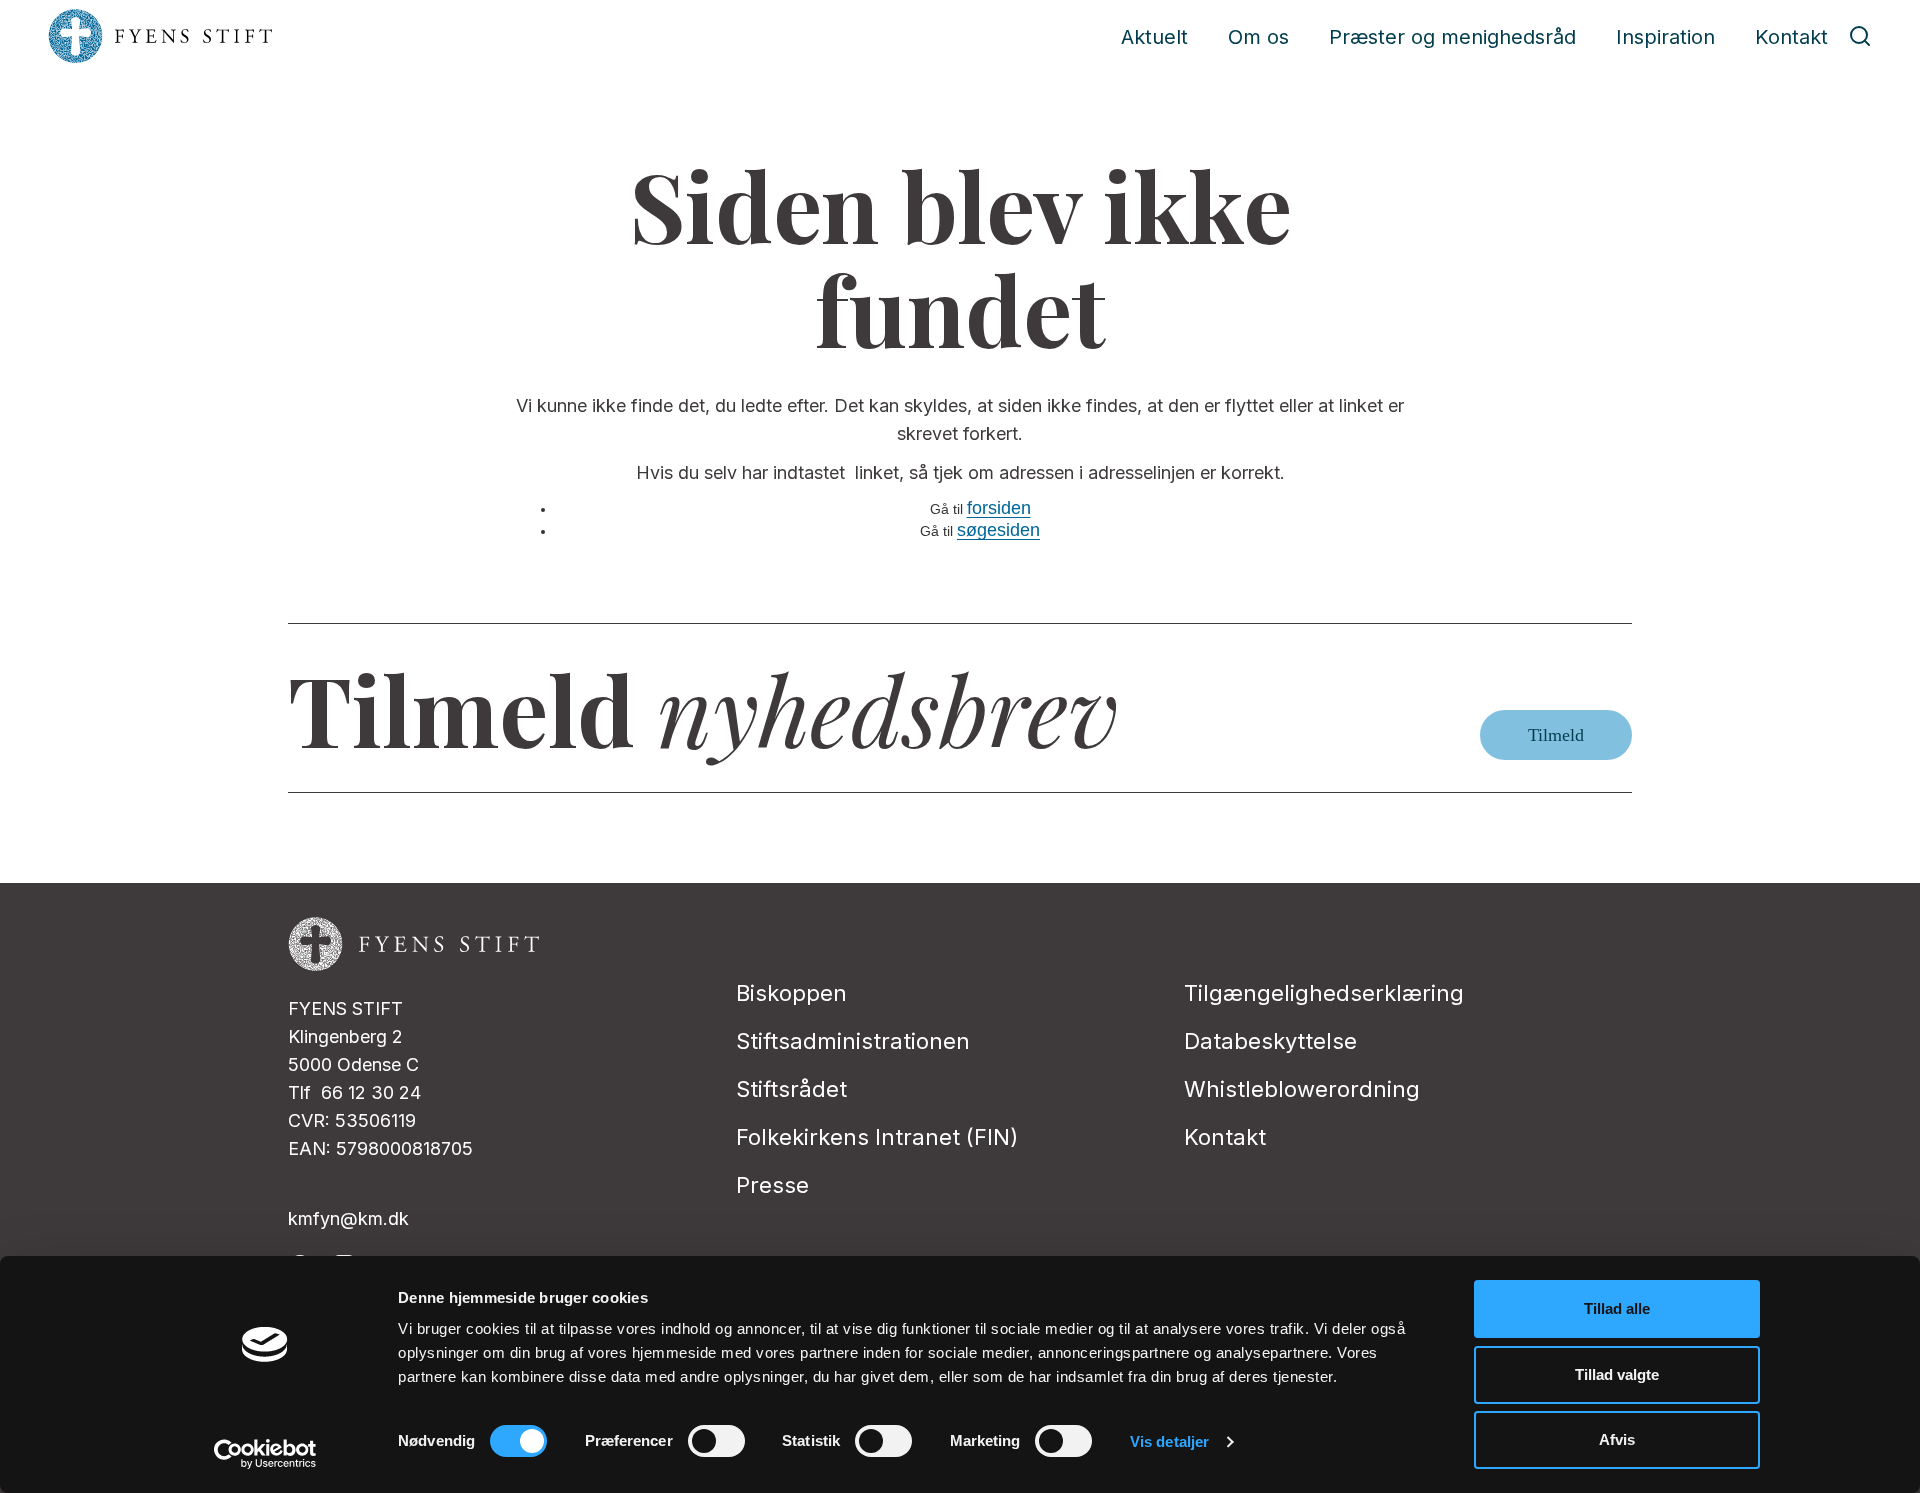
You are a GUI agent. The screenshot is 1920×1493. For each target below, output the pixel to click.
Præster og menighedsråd (1452, 37)
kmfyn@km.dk (348, 1218)
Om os (1258, 37)
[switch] (716, 1441)
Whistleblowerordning (1302, 1089)
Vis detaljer (1169, 1441)
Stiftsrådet (791, 1089)
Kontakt (1791, 37)
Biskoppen (791, 993)
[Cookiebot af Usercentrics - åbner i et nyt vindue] (265, 1454)
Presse (772, 1185)
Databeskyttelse (1270, 1041)
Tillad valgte (1617, 1374)
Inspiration (1665, 37)
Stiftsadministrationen (853, 1041)
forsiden (999, 508)
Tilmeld (1556, 735)
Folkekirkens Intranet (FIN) (877, 1137)
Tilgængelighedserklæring (1324, 993)
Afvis (1617, 1439)
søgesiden (998, 530)
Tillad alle (1617, 1308)
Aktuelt (1154, 37)
